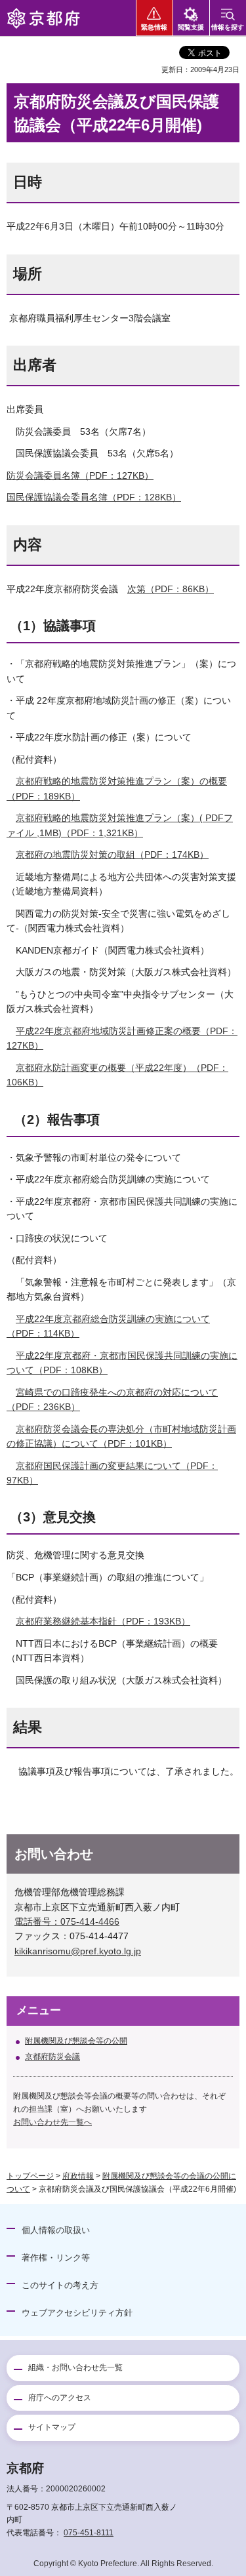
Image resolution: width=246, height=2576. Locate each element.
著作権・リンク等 (56, 2258)
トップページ (30, 2176)
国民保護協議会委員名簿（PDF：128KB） (94, 497)
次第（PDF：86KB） (171, 589)
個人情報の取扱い (56, 2230)
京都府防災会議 (52, 2057)
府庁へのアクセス (60, 2398)
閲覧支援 (191, 27)
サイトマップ (52, 2427)
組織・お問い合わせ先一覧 (75, 2367)
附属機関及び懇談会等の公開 (76, 2041)
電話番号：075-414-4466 (67, 1922)
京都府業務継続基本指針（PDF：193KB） (103, 1621)
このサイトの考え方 (60, 2285)
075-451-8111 (89, 2533)
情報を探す (228, 27)
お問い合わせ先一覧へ (52, 2122)
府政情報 (78, 2176)
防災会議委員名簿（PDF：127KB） (80, 475)
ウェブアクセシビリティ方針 (77, 2313)
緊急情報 (154, 27)
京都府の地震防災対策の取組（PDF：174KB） (112, 855)
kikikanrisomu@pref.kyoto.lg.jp (78, 1951)
